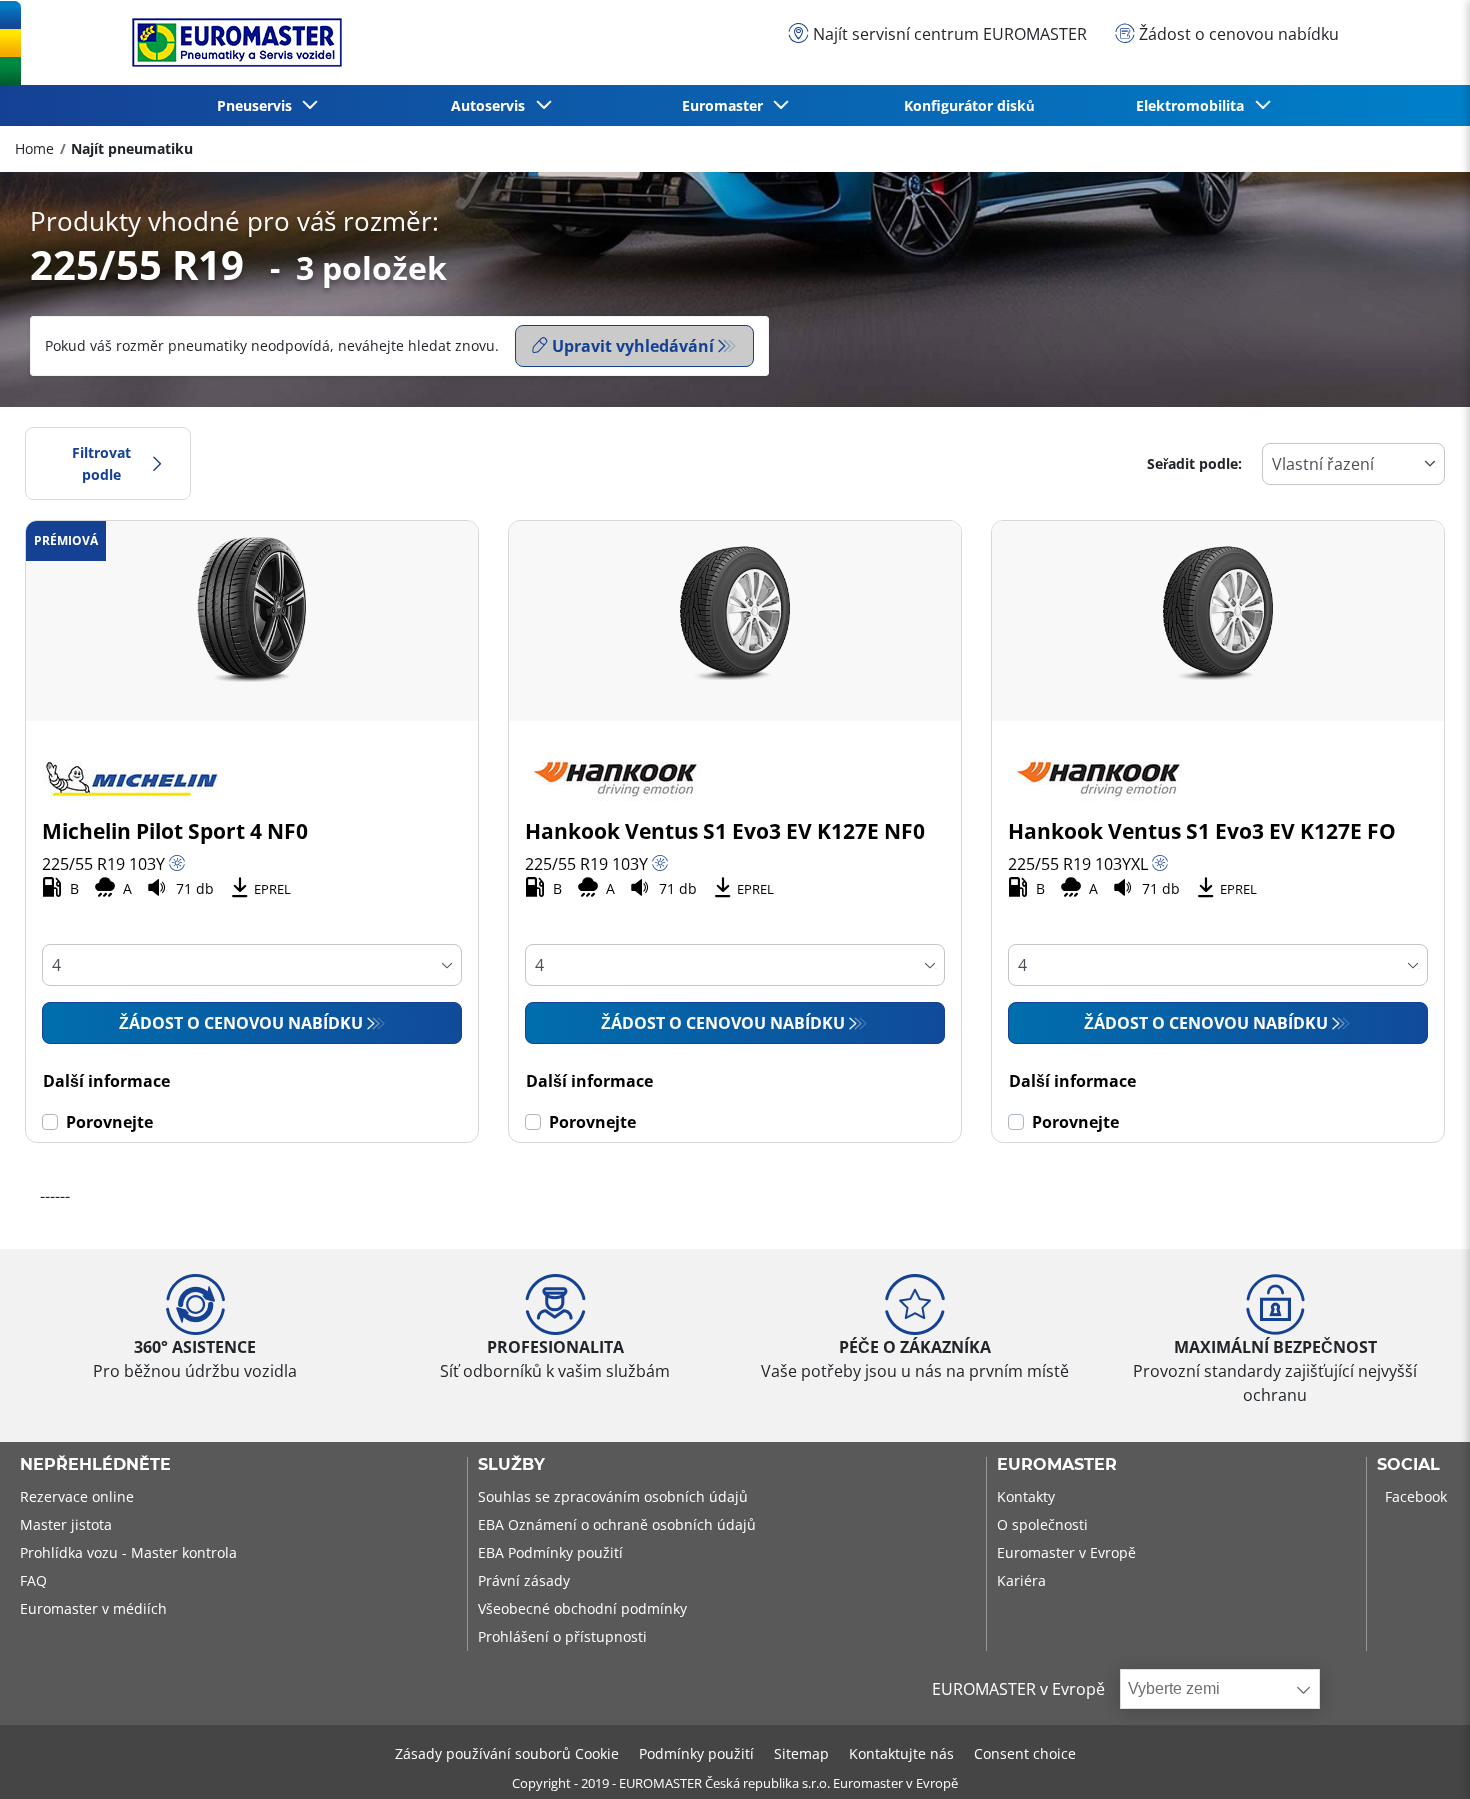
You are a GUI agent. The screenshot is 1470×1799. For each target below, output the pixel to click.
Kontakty (1026, 1496)
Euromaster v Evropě (1066, 1552)
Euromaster (1057, 1465)
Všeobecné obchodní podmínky (582, 1608)
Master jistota (66, 1524)
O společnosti (1042, 1524)
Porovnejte (109, 1122)
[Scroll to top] (1417, 1756)
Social (1408, 1465)
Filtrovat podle (101, 463)
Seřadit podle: (1194, 463)
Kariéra (1021, 1580)
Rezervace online (77, 1496)
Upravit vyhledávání (633, 346)
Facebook (1416, 1496)
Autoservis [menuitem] (492, 105)
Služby (511, 1465)
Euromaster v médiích (93, 1608)
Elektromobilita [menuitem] (1194, 105)
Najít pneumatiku (132, 148)
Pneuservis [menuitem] (258, 105)
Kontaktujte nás (901, 1753)
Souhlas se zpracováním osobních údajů (613, 1496)
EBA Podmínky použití (550, 1552)
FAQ (33, 1580)
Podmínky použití (696, 1753)
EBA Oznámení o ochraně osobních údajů (617, 1524)
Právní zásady (524, 1580)
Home (34, 148)
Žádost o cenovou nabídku (241, 1023)
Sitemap (801, 1753)
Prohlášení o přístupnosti (562, 1636)
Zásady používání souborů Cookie (507, 1753)
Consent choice (1025, 1753)
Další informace (106, 1081)
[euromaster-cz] (232, 42)
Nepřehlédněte (95, 1465)
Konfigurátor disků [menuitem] (969, 105)
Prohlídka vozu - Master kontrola (128, 1552)
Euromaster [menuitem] (726, 105)
